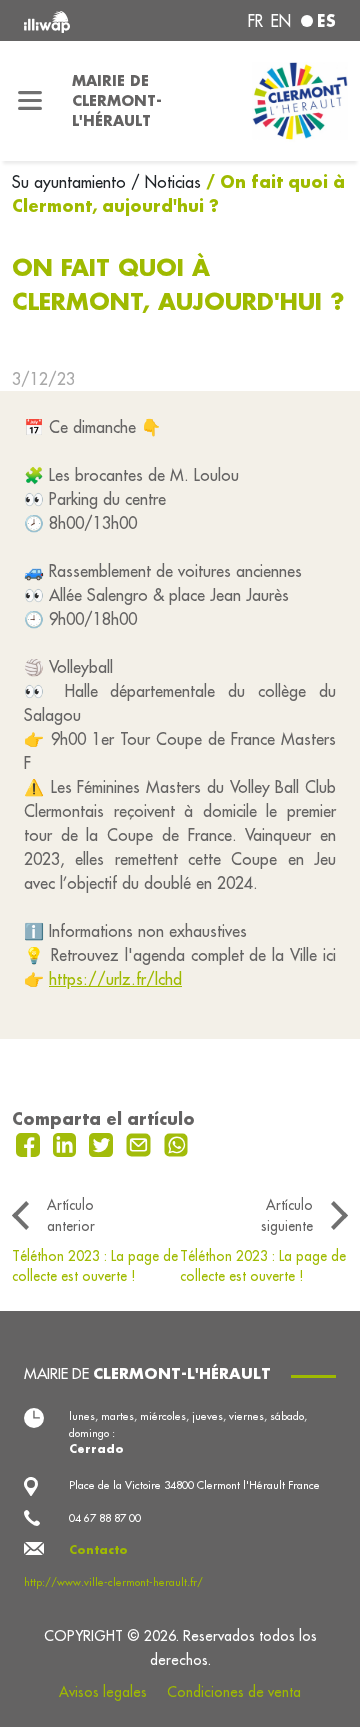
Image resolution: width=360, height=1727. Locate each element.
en (281, 21)
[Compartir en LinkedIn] (67, 1143)
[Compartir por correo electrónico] (141, 1143)
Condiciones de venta (234, 1692)
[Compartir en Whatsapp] (176, 1143)
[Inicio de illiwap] (82, 20)
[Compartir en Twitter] (103, 1143)
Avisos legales (103, 1692)
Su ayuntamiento (71, 182)
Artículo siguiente (287, 1215)
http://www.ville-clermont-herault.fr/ (113, 1582)
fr (255, 21)
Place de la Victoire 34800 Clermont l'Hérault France (194, 1485)
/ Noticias (166, 182)
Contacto (98, 1550)
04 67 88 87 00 (105, 1518)
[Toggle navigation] (30, 101)
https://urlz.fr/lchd (115, 979)
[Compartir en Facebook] (30, 1143)
